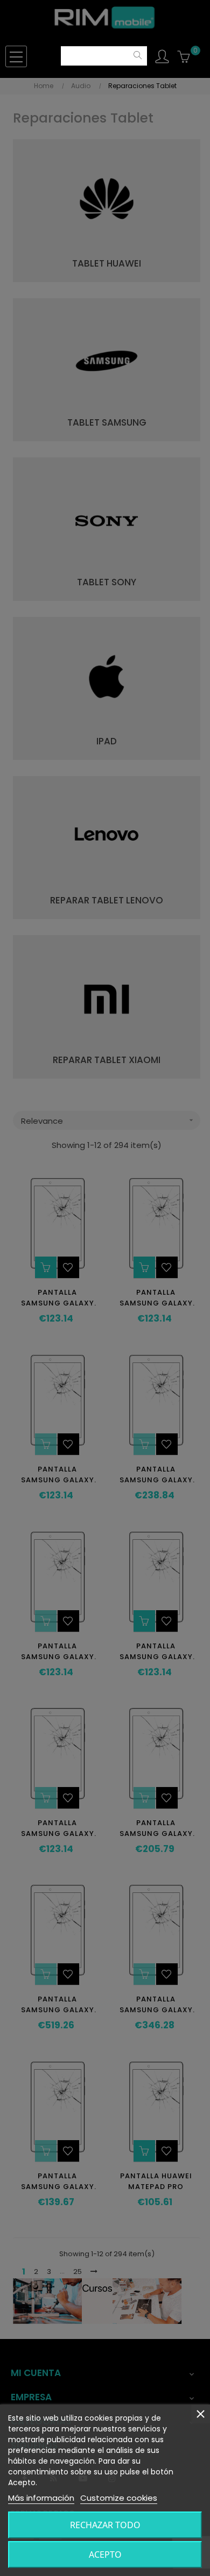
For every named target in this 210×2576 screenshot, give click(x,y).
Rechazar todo (105, 2525)
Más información (41, 2498)
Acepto (105, 2555)
